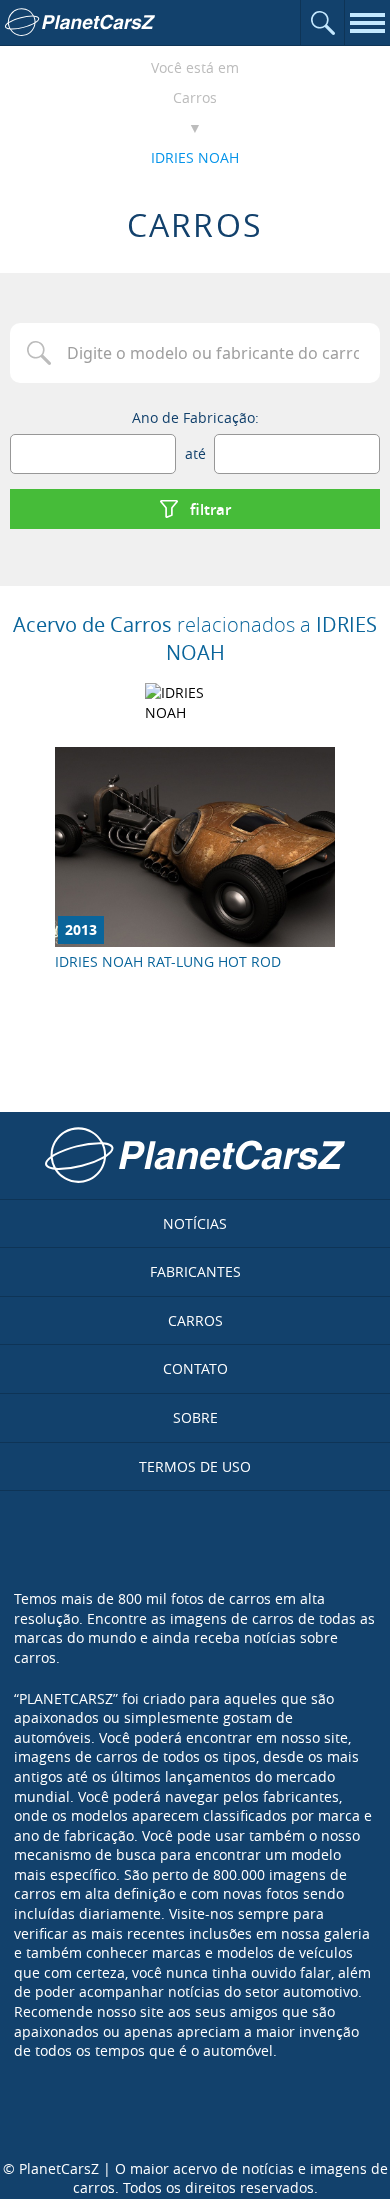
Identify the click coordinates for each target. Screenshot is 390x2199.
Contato (195, 1368)
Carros (195, 97)
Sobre (195, 1417)
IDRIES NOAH (195, 157)
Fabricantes (195, 1271)
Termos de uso (195, 1466)
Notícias (195, 1223)
